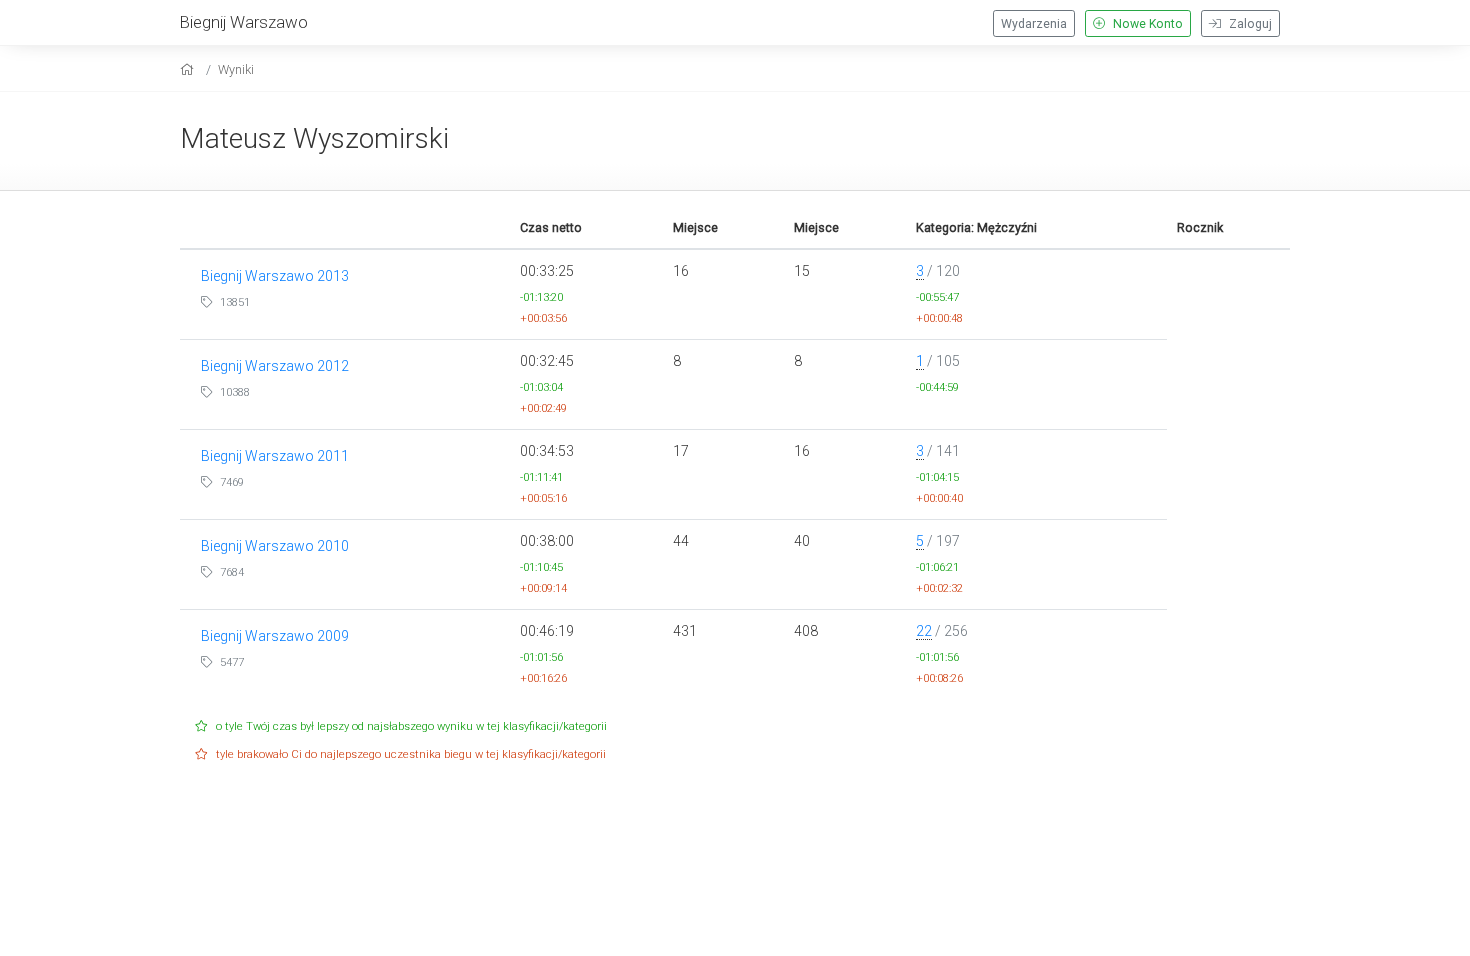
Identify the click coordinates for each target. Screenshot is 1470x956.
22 (924, 631)
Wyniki (236, 69)
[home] (189, 69)
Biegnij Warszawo (244, 22)
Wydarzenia (1034, 24)
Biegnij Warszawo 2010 (275, 546)
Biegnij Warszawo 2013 (275, 276)
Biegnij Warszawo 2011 (275, 456)
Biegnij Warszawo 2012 (275, 366)
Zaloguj (1249, 24)
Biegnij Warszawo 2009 (275, 636)
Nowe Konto (1146, 24)
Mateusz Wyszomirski (314, 138)
